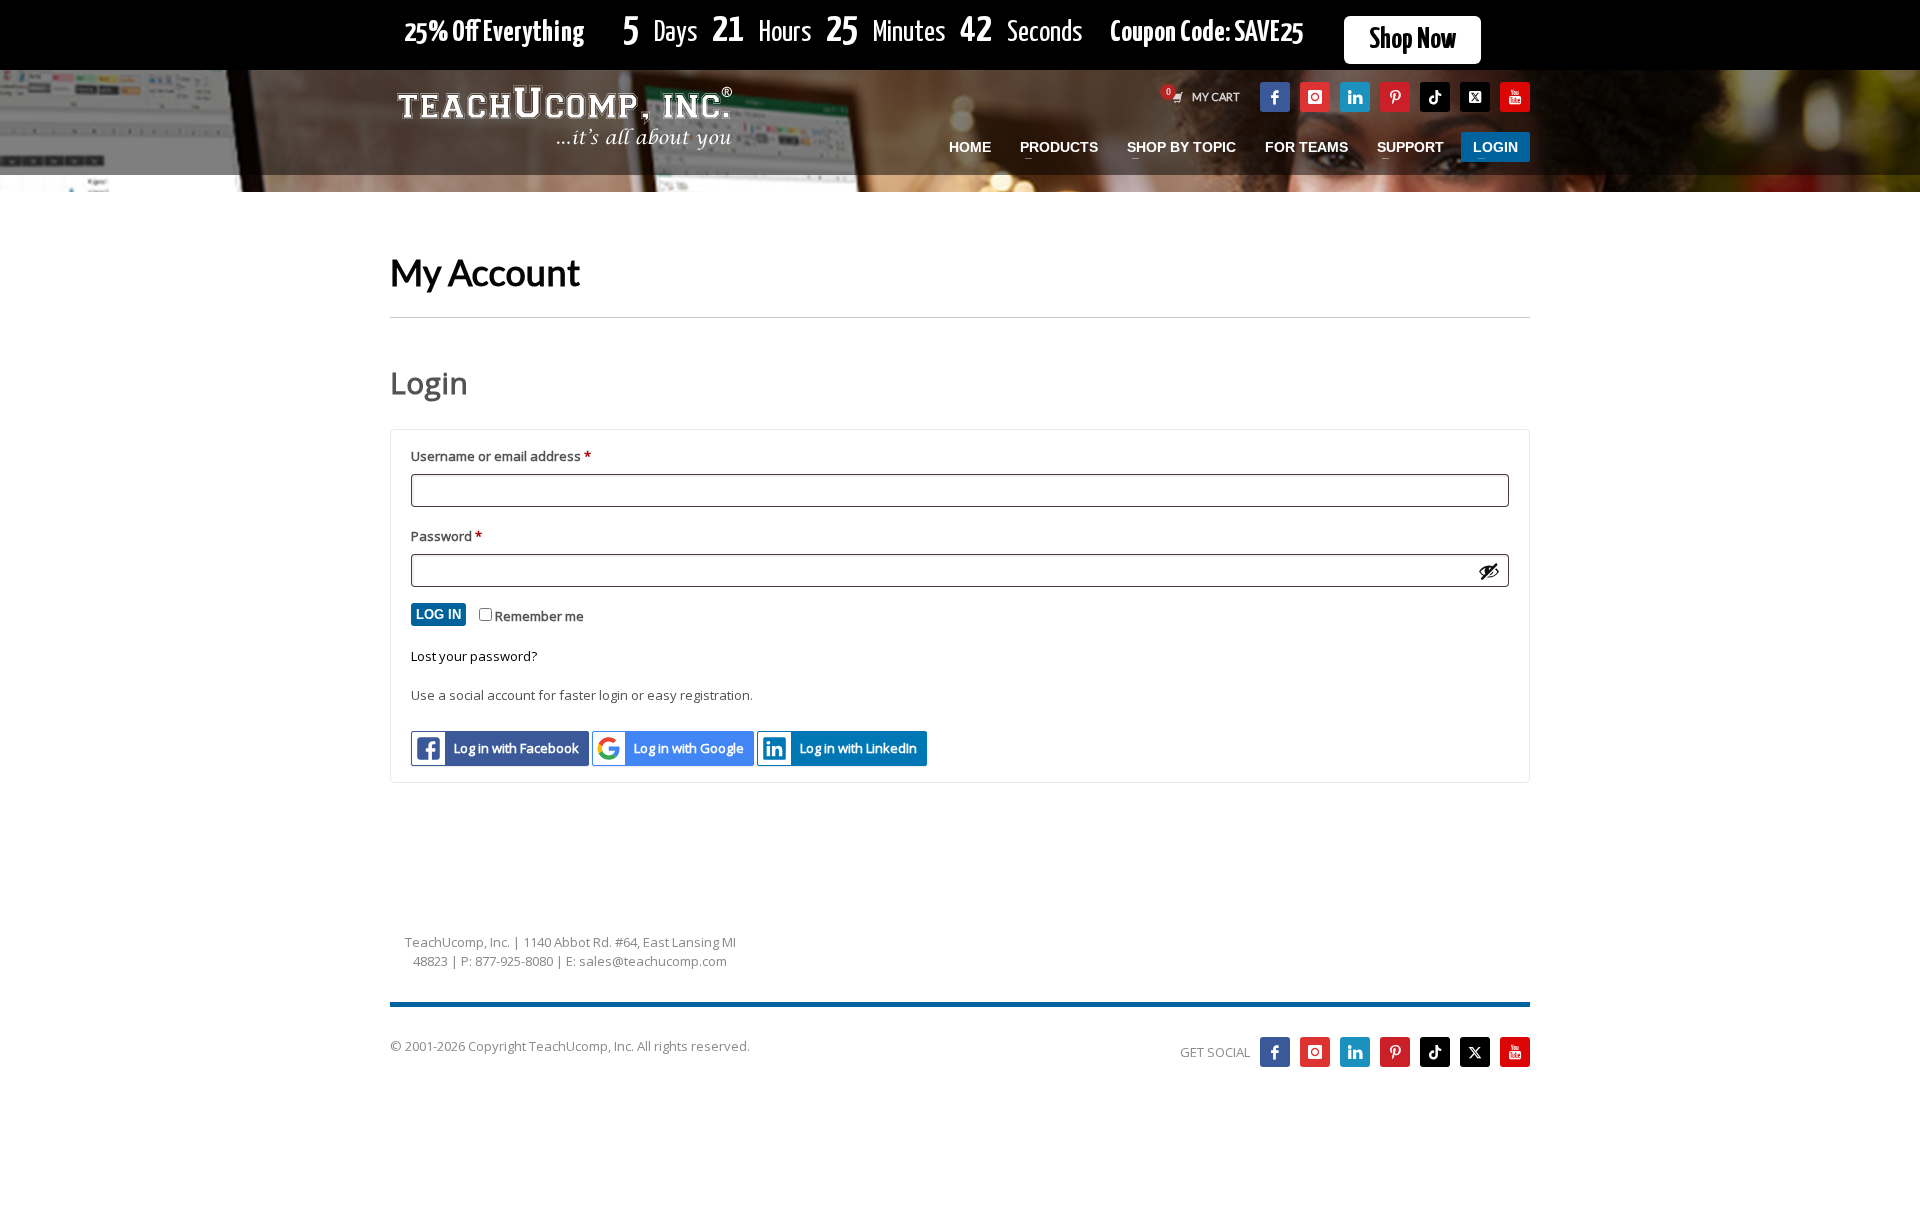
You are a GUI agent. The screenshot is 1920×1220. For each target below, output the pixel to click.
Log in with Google (689, 748)
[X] (1475, 97)
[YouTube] (1515, 97)
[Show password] (1489, 571)
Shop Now (1412, 40)
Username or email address (528, 455)
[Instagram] (1315, 97)
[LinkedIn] (1355, 97)
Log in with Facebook (516, 748)
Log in (438, 614)
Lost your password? (474, 656)
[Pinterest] (1395, 97)
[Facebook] (1275, 97)
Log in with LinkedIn (858, 748)
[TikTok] (1435, 97)
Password (474, 535)
